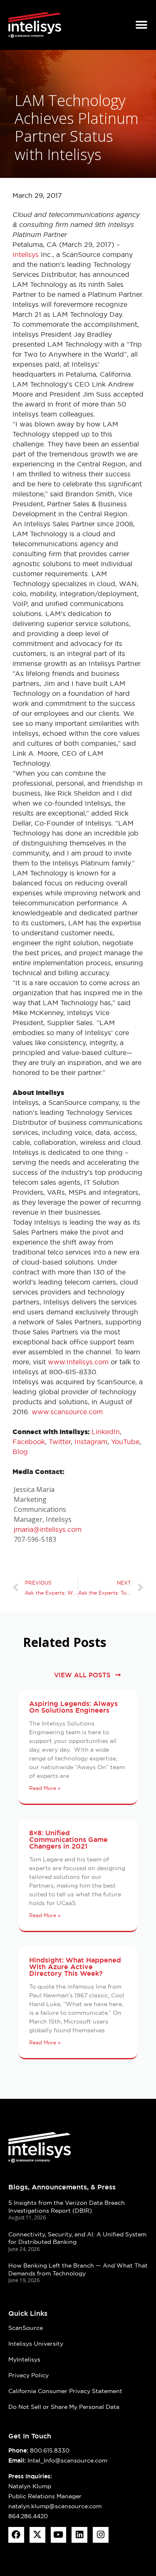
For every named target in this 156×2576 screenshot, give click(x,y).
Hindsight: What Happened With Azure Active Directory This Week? (75, 1967)
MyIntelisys (24, 2359)
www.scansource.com (67, 1412)
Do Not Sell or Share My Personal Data (64, 2407)
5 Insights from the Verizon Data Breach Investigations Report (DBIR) (67, 2207)
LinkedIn (106, 1432)
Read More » (45, 1788)
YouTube (125, 1442)
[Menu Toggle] (141, 25)
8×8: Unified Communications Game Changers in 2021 (68, 1840)
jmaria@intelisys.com (48, 1529)
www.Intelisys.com (78, 1362)
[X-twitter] (37, 2535)
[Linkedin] (79, 2535)
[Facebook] (16, 2535)
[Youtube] (59, 2535)
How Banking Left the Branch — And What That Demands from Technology (78, 2269)
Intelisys (26, 254)
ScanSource (26, 2328)
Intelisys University (36, 2344)
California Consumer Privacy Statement (65, 2391)
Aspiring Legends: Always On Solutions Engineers (73, 1707)
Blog (20, 1452)
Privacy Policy (28, 2375)
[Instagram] (101, 2535)
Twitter (60, 1442)
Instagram (91, 1442)
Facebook (29, 1442)
